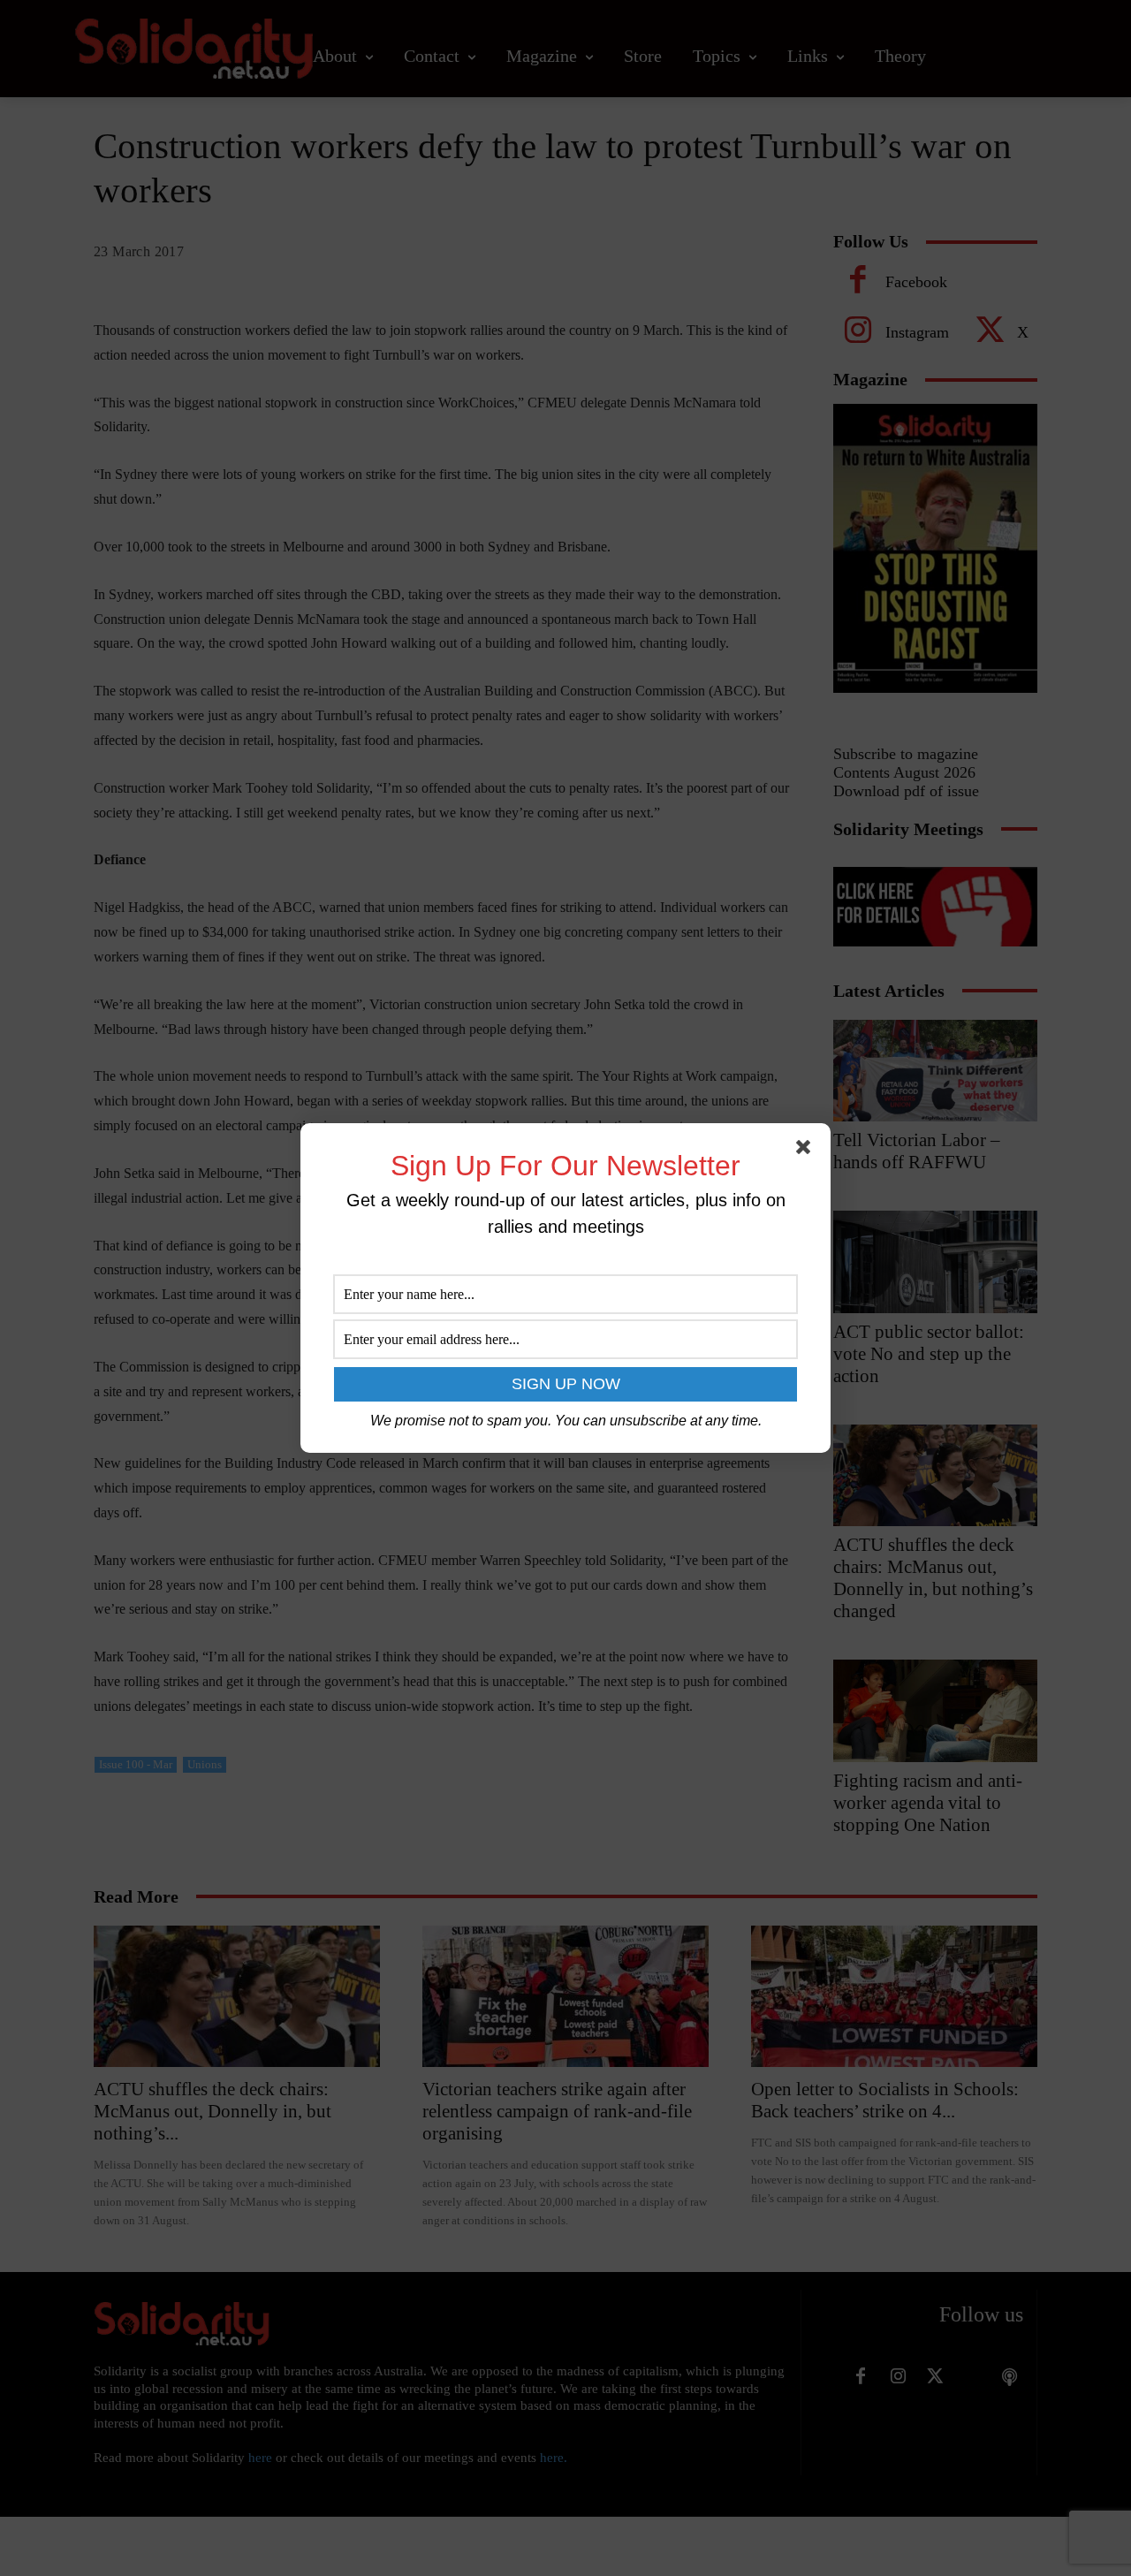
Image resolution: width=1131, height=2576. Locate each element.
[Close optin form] (807, 1151)
